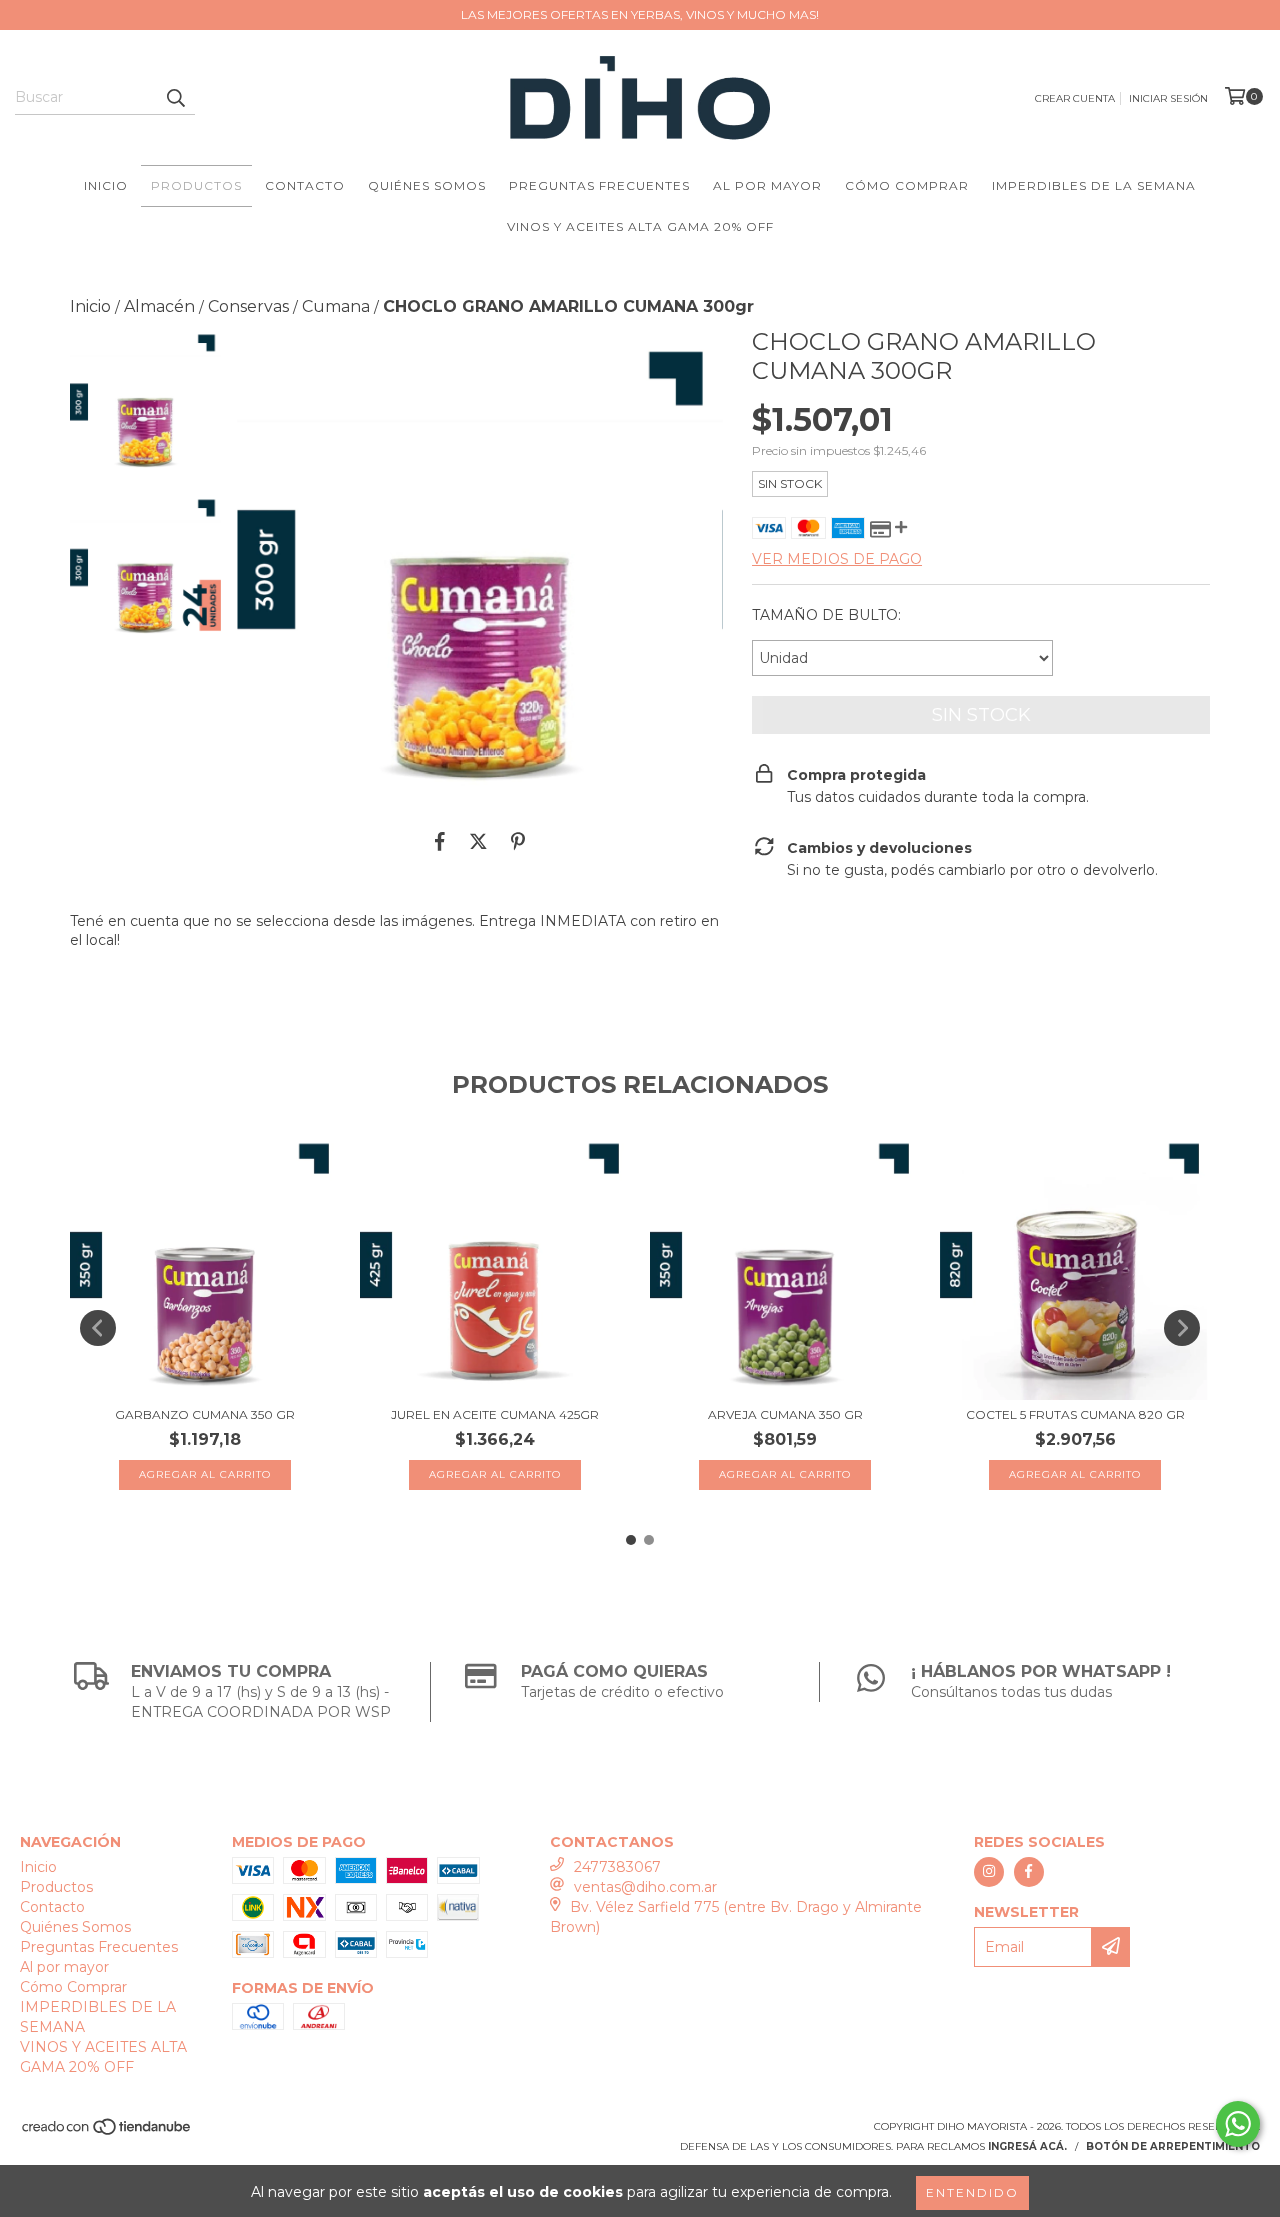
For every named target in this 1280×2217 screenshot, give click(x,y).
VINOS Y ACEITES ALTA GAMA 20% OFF (640, 226)
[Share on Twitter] (478, 842)
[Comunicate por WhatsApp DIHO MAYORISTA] (1238, 2124)
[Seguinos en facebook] (1029, 1872)
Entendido (972, 2192)
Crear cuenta (1075, 98)
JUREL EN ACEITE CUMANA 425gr (495, 1414)
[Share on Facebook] (440, 842)
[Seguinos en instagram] (989, 1872)
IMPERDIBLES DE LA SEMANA (1094, 185)
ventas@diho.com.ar (645, 1887)
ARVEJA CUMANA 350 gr (785, 1414)
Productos (196, 185)
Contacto (305, 185)
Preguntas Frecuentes (599, 185)
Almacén (159, 306)
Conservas (248, 306)
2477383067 (617, 1867)
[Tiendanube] (107, 2132)
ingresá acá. (1027, 2146)
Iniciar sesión (1168, 98)
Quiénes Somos (427, 185)
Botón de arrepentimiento (1173, 2146)
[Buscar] (175, 97)
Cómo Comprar (907, 185)
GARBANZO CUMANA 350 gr (205, 1414)
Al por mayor (767, 185)
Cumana (336, 306)
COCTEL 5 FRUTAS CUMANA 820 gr (1075, 1414)
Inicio (106, 185)
